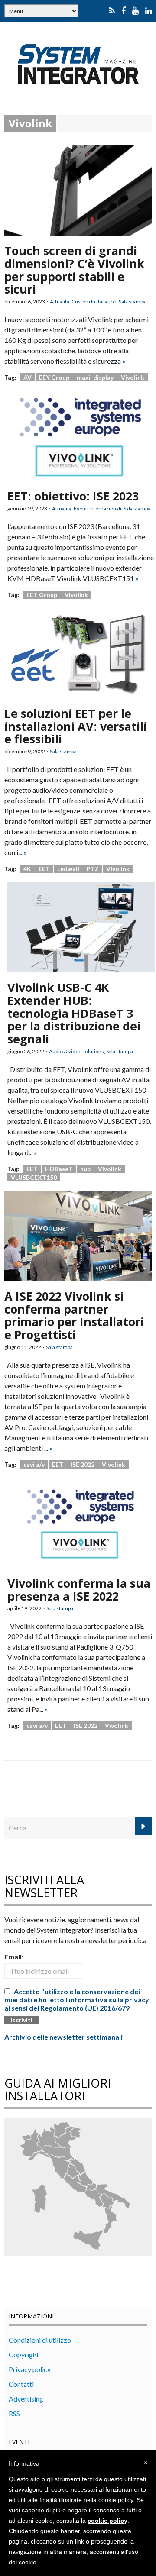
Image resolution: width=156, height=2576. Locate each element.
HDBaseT (59, 1169)
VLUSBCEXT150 (34, 1177)
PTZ (93, 869)
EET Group (42, 595)
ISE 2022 (83, 1464)
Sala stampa (132, 302)
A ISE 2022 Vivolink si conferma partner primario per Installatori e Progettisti (74, 1315)
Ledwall (68, 869)
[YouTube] (135, 11)
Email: (14, 1957)
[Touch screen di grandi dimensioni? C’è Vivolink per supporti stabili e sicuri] (78, 189)
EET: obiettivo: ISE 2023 (73, 496)
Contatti (21, 2384)
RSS (14, 2413)
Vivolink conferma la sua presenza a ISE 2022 (79, 1590)
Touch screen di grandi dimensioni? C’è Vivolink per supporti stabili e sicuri (74, 270)
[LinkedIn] (148, 11)
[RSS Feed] (112, 11)
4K (27, 869)
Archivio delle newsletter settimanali (63, 2037)
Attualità (60, 302)
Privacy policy (30, 2369)
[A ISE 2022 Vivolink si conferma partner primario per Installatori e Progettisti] (78, 1235)
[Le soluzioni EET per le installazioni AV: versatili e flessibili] (78, 652)
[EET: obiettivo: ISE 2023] (81, 435)
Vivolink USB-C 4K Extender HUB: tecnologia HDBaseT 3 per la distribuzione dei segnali (74, 1013)
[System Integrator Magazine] (78, 63)
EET (44, 869)
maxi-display (95, 377)
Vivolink (133, 377)
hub (85, 1169)
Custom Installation (94, 302)
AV (28, 377)
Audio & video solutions (76, 1051)
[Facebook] (123, 11)
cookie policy (107, 2521)
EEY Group (54, 377)
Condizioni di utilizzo (40, 2340)
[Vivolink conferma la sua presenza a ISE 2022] (81, 1522)
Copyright (24, 2355)
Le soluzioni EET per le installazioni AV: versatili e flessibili (76, 726)
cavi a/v (34, 1464)
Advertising (26, 2399)
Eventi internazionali (97, 508)
